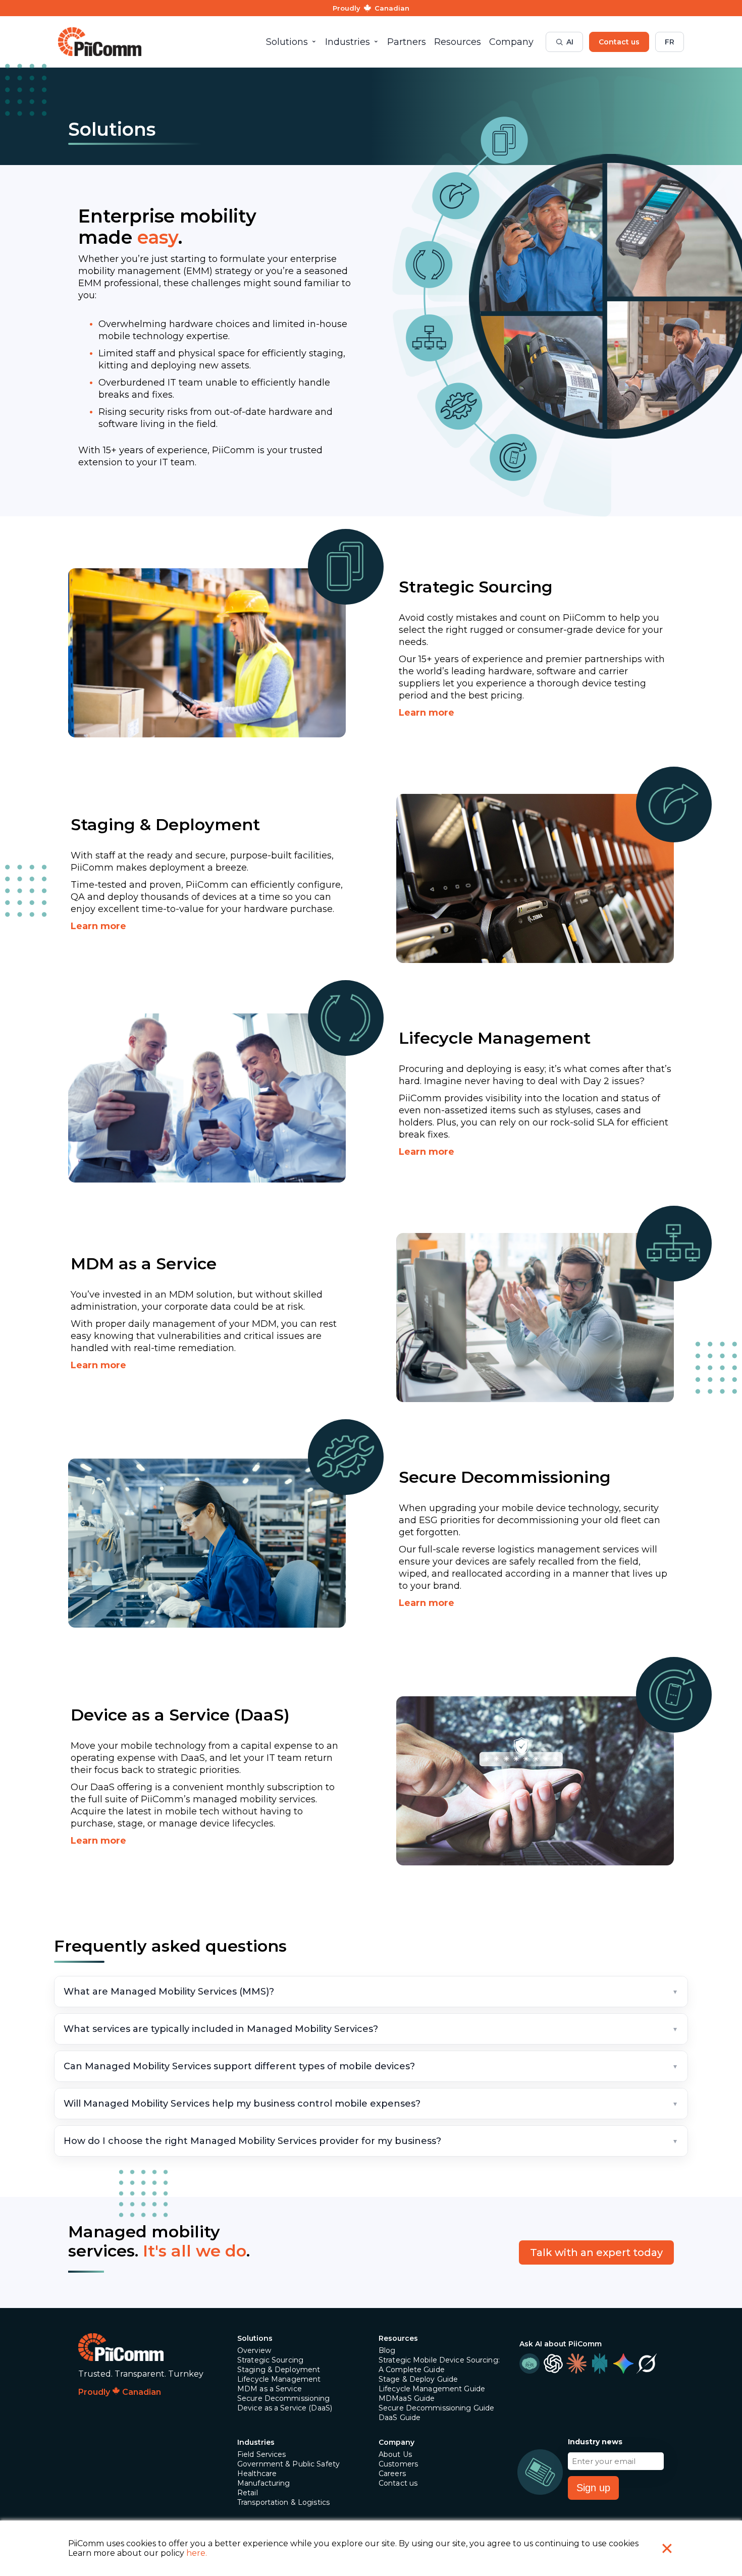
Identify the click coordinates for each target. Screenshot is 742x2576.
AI (570, 42)
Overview (254, 2350)
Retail (248, 2493)
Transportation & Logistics (283, 2502)
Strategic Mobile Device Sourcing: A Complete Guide (439, 2365)
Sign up (593, 2488)
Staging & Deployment (279, 2370)
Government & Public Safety (288, 2464)
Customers (398, 2464)
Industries (256, 2442)
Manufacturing (264, 2483)
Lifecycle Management (279, 2379)
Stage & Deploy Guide (418, 2379)
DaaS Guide (400, 2418)
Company (396, 2442)
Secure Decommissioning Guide (436, 2408)
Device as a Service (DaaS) (285, 2408)
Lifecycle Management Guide (432, 2389)
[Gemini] (623, 2364)
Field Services (262, 2454)
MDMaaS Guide (407, 2398)
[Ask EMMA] (529, 2364)
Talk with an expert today (596, 2252)
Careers (392, 2474)
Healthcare (257, 2474)
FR (670, 42)
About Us (395, 2454)
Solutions (255, 2338)
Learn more (427, 713)
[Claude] (576, 2364)
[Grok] (647, 2364)
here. (197, 2553)
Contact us (619, 42)
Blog (387, 2350)
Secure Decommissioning (284, 2398)
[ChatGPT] (553, 2364)
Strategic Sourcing (270, 2360)
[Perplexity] (600, 2364)
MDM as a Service (270, 2389)
